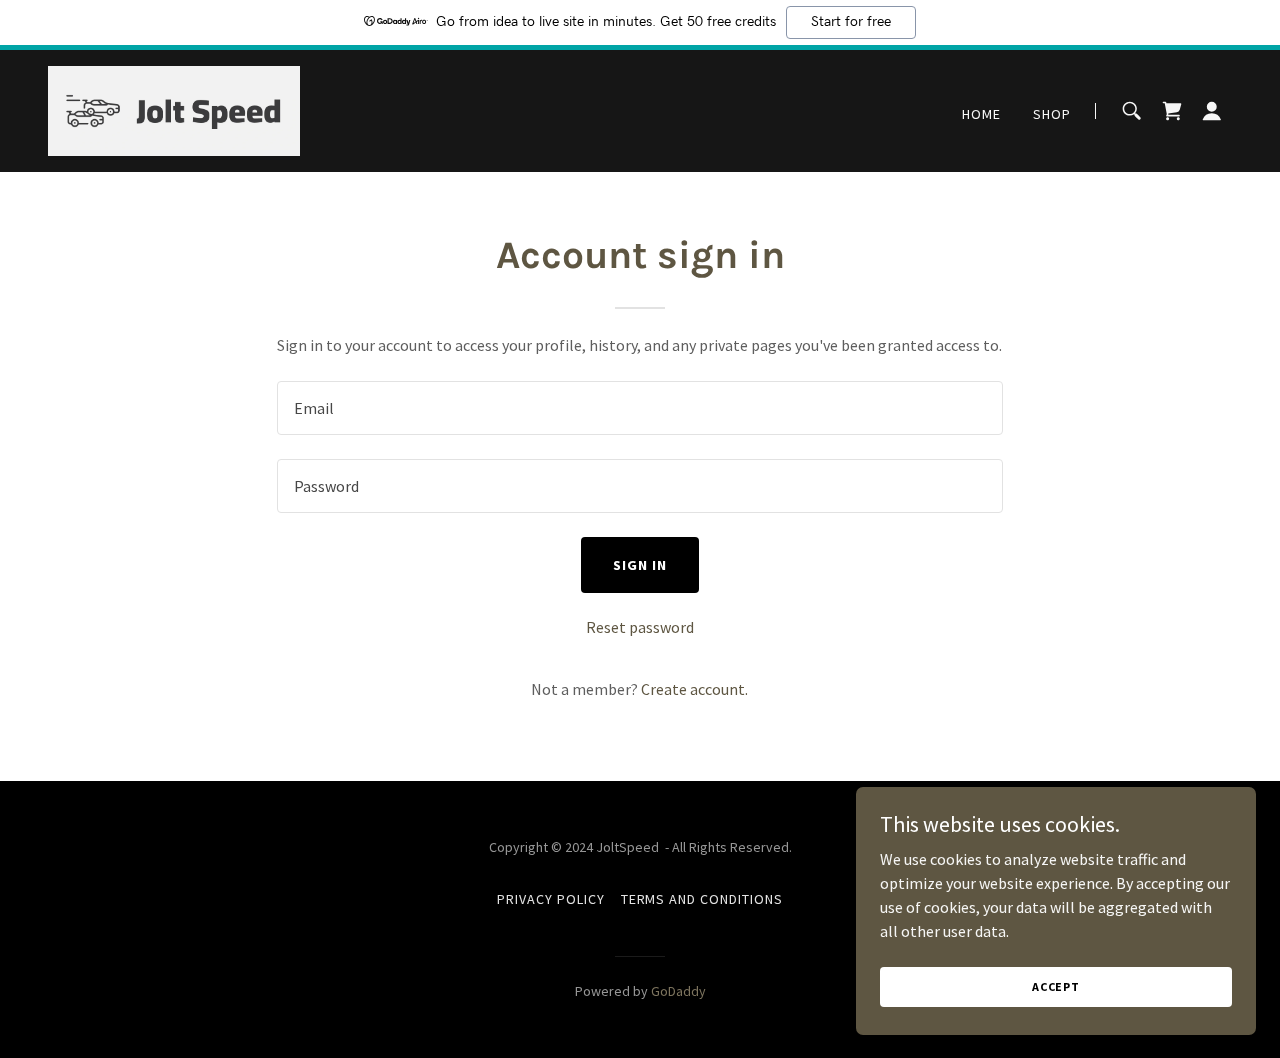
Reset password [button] (640, 627)
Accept (1056, 986)
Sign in (640, 565)
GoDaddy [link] (678, 991)
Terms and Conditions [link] (702, 899)
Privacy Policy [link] (551, 899)
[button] (1212, 111)
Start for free (851, 22)
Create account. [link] (694, 689)
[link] (174, 109)
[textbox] (639, 408)
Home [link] (981, 114)
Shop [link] (1052, 114)
